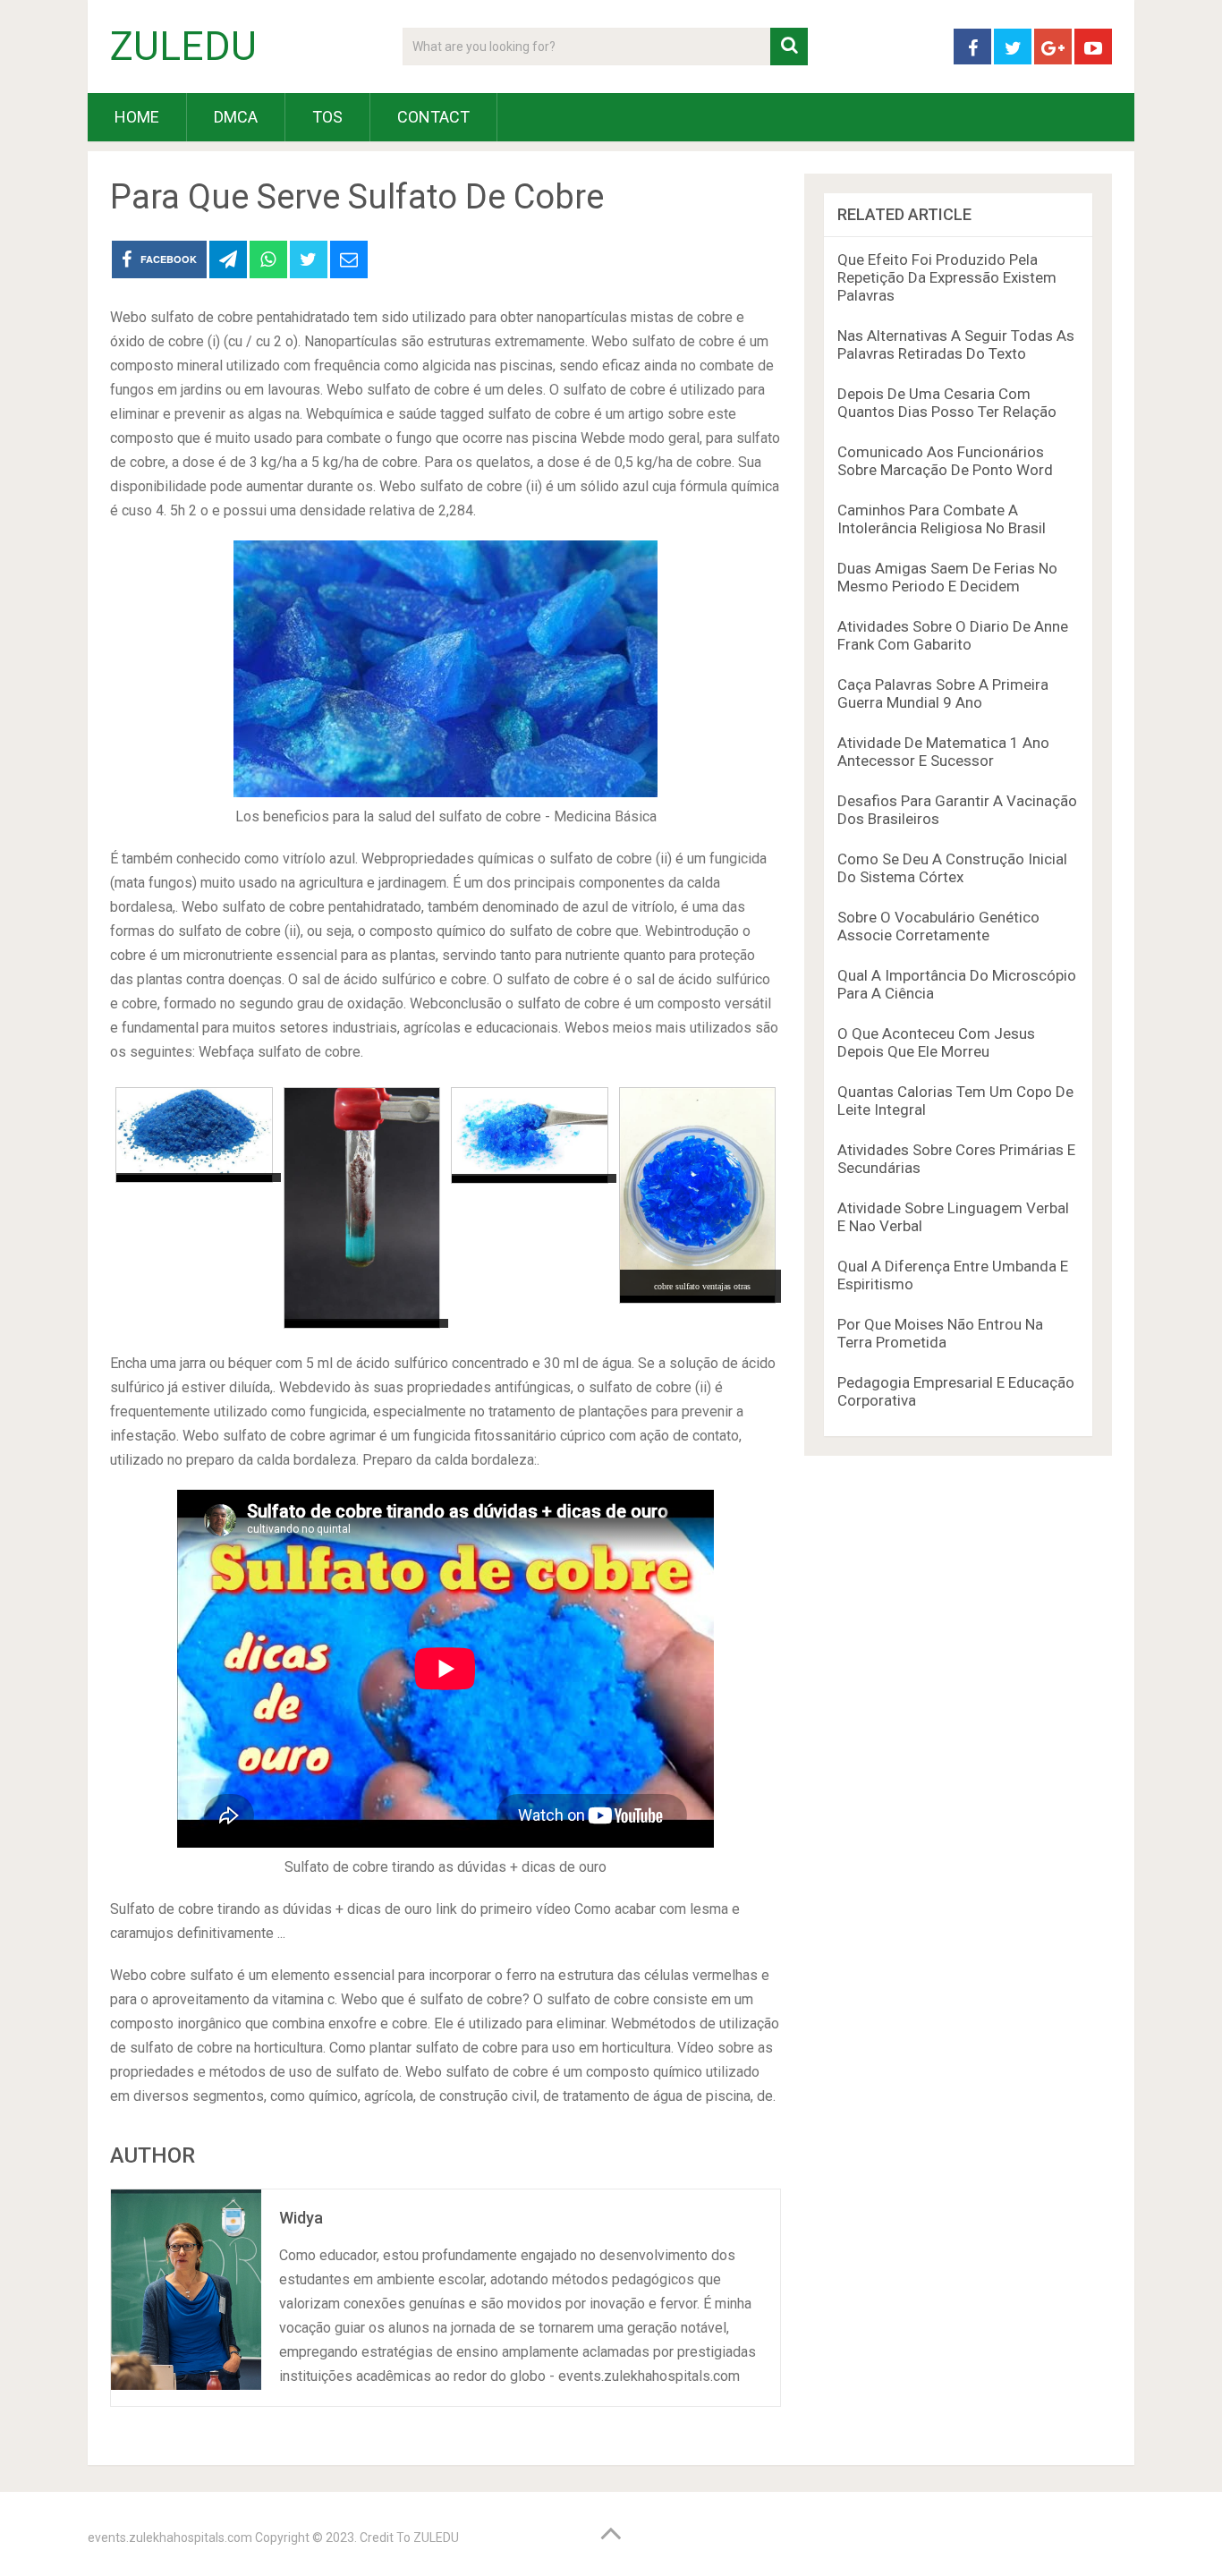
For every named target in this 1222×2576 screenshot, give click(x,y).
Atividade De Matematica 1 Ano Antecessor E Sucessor (943, 752)
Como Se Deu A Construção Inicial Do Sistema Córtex (952, 868)
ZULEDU (183, 47)
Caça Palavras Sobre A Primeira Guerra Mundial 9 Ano (943, 693)
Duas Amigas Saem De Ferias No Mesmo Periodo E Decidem (947, 577)
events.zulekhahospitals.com (170, 2538)
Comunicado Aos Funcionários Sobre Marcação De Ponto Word (945, 461)
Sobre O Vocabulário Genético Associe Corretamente (938, 926)
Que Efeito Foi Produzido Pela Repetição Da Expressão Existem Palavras (947, 277)
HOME (137, 117)
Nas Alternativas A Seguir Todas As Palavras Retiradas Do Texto (956, 344)
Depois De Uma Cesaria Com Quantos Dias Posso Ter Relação (947, 403)
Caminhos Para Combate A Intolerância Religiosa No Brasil (942, 519)
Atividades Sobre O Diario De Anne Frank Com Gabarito (953, 635)
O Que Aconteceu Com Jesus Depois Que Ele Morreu (936, 1042)
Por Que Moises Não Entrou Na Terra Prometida (940, 1333)
